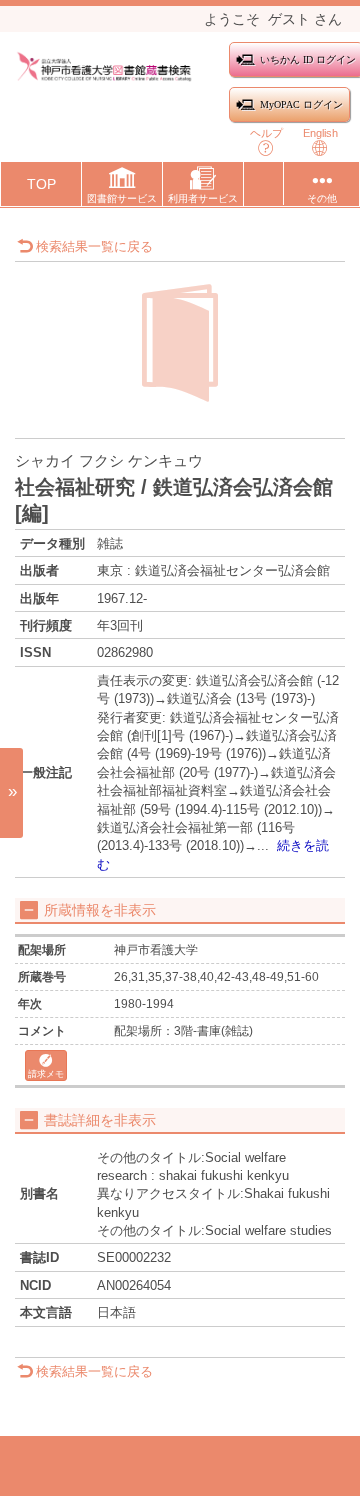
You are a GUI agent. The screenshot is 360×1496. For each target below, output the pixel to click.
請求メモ (46, 1074)
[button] (122, 188)
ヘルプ (266, 133)
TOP (41, 184)
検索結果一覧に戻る (94, 246)
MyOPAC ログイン (301, 104)
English (320, 133)
